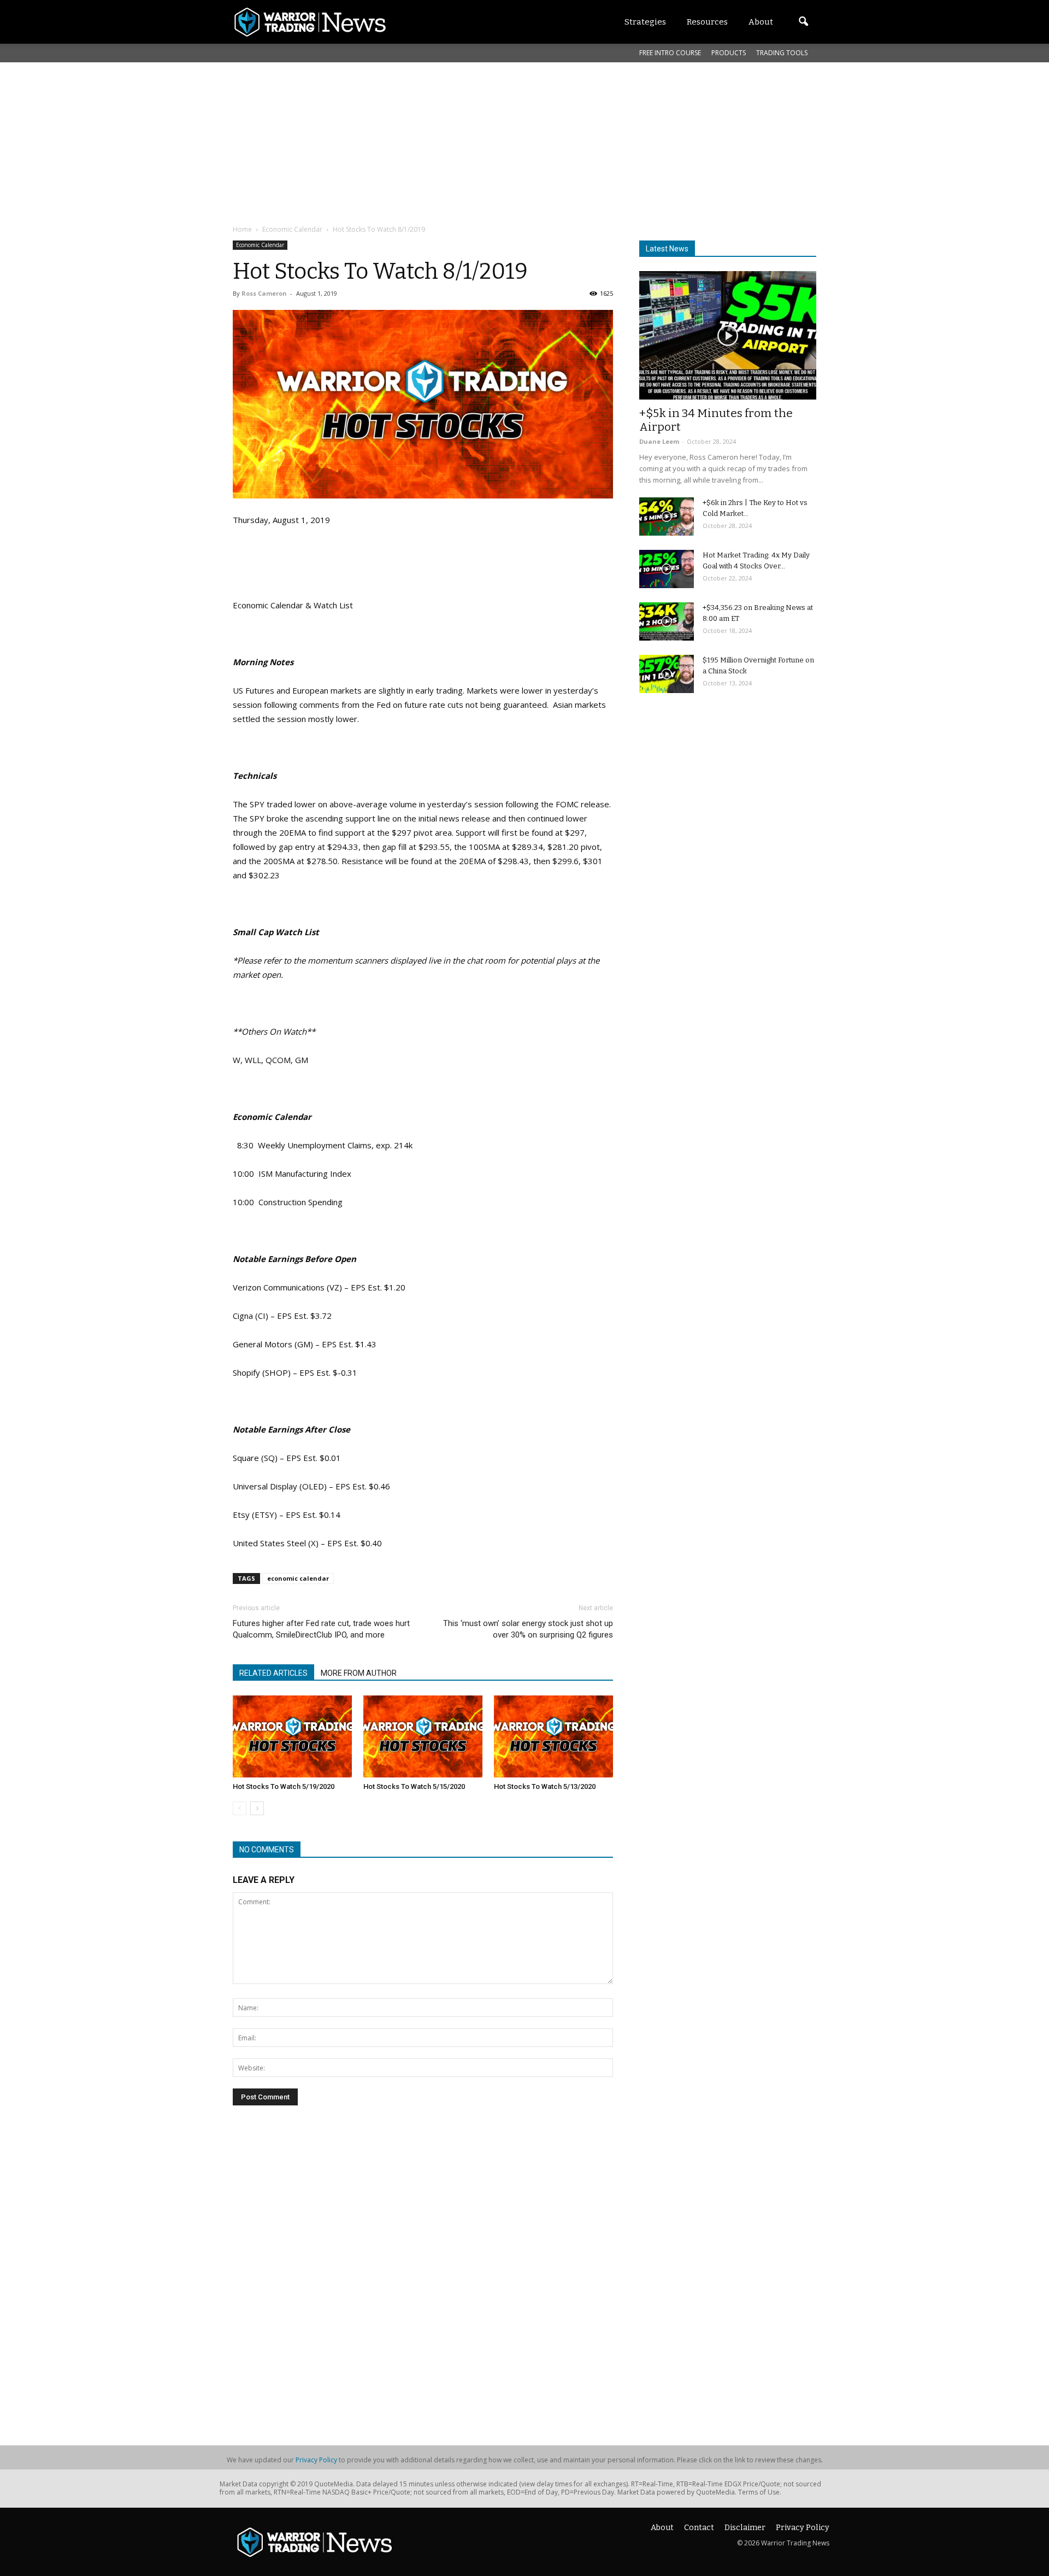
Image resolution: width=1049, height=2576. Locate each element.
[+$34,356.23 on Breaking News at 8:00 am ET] (667, 621)
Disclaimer (745, 2528)
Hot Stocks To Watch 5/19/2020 (284, 1786)
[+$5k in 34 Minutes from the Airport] (728, 335)
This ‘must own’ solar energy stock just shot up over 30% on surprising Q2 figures (528, 1629)
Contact (699, 2528)
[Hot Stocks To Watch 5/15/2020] (423, 1736)
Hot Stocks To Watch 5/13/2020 (545, 1786)
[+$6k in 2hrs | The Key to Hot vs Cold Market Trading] (667, 517)
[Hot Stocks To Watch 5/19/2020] (292, 1736)
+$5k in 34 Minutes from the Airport (716, 420)
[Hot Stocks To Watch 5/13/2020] (553, 1736)
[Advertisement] (498, 142)
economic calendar (298, 1578)
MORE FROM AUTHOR (359, 1673)
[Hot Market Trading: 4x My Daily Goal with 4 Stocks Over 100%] (667, 569)
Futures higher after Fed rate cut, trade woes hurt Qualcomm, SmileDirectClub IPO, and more (321, 1629)
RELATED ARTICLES (273, 1673)
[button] (803, 22)
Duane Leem (659, 441)
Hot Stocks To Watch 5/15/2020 (414, 1786)
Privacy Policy (316, 2460)
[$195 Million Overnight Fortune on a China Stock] (667, 674)
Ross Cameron (264, 293)
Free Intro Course (670, 53)
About (662, 2528)
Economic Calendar (260, 245)
